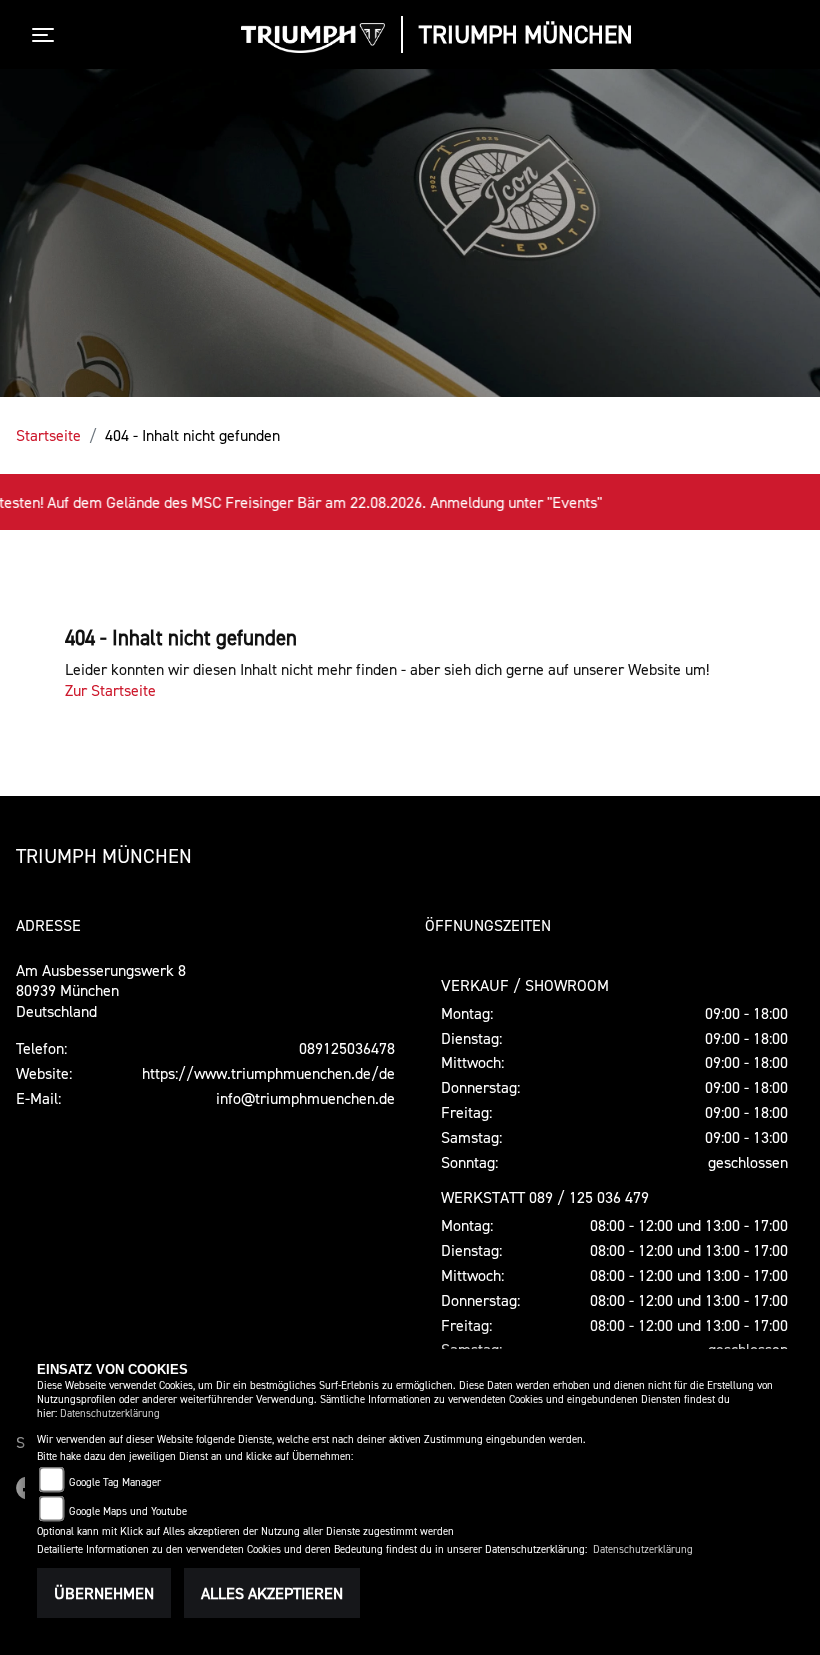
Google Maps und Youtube (128, 1511)
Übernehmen (104, 1593)
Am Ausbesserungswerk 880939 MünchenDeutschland (101, 991)
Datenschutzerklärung (110, 1413)
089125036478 (347, 1048)
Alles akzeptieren (272, 1593)
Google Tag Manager (115, 1482)
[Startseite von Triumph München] (313, 38)
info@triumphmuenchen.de (305, 1098)
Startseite (48, 435)
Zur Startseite (110, 690)
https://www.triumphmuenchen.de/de (268, 1073)
